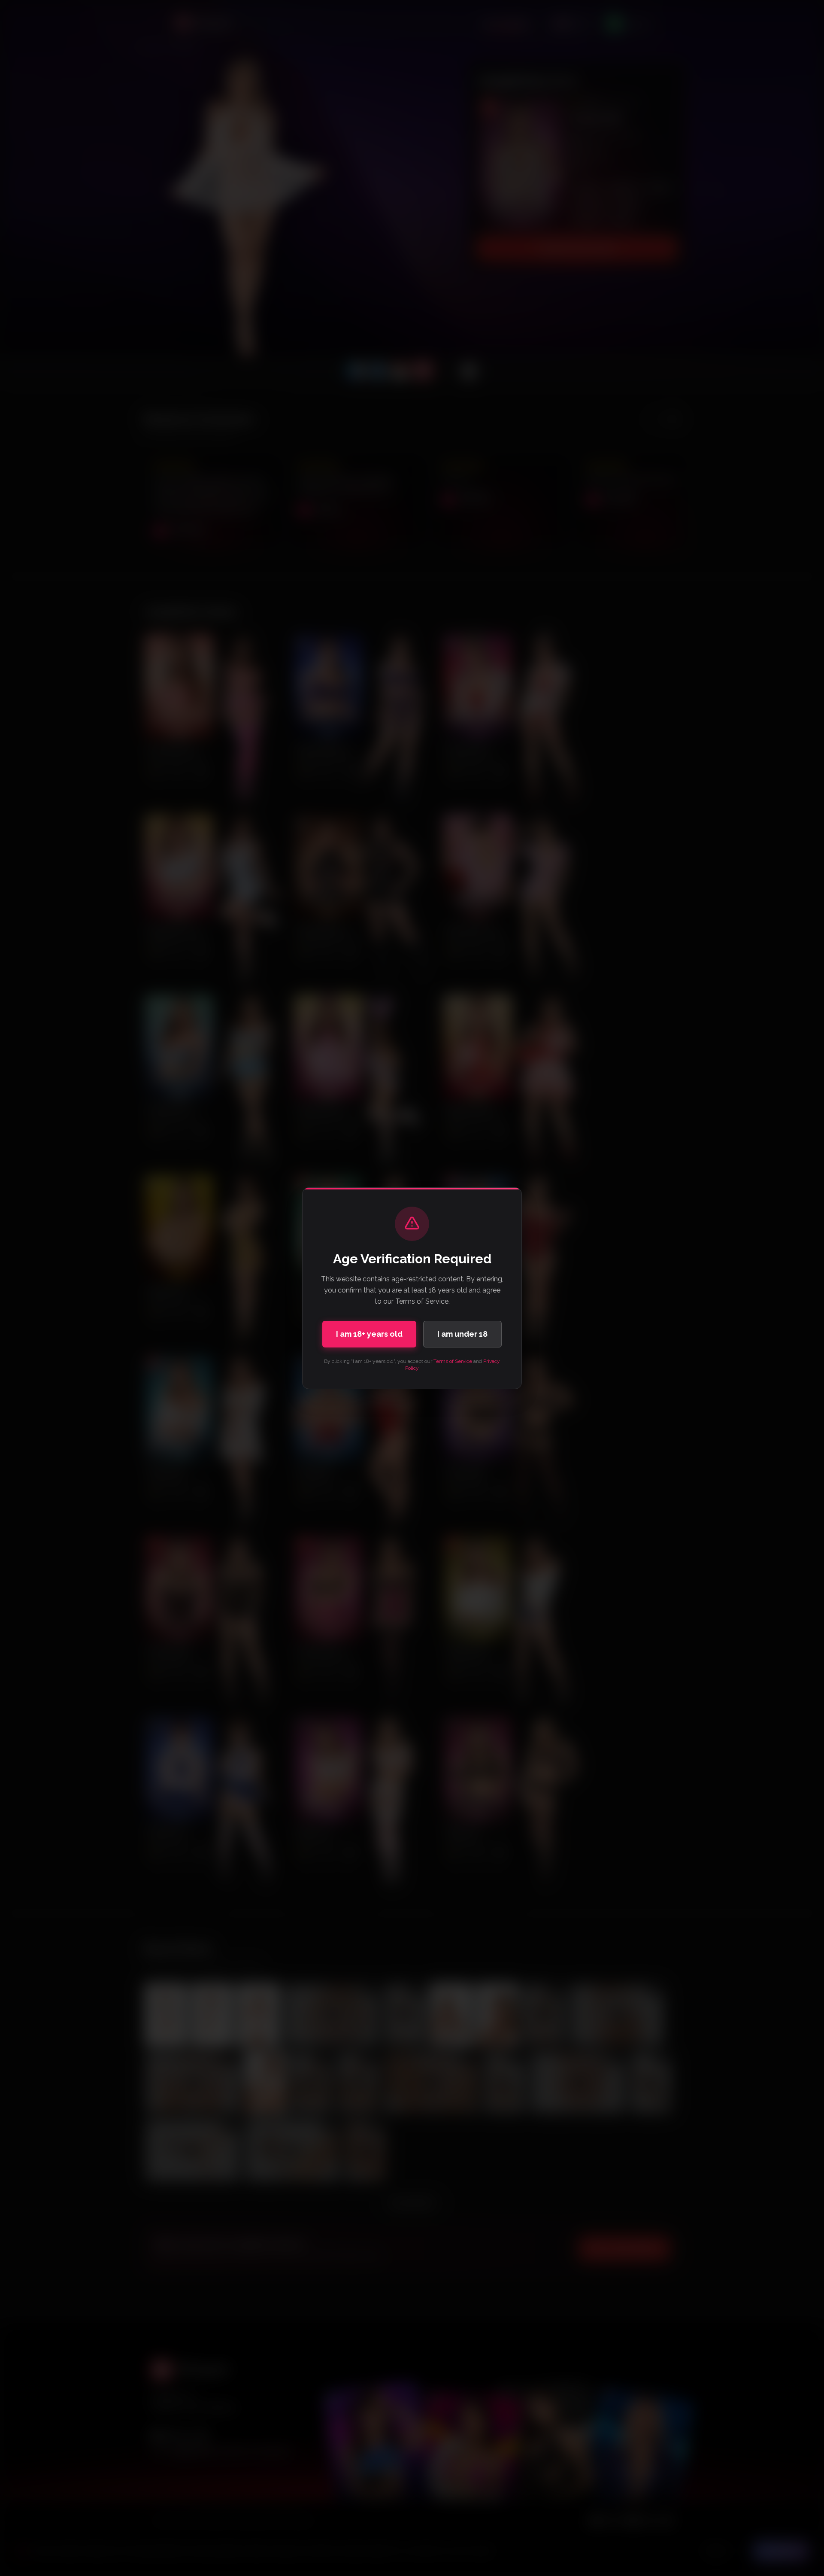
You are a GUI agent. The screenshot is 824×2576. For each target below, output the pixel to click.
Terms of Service (453, 1361)
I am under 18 (462, 1334)
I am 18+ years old (369, 1334)
